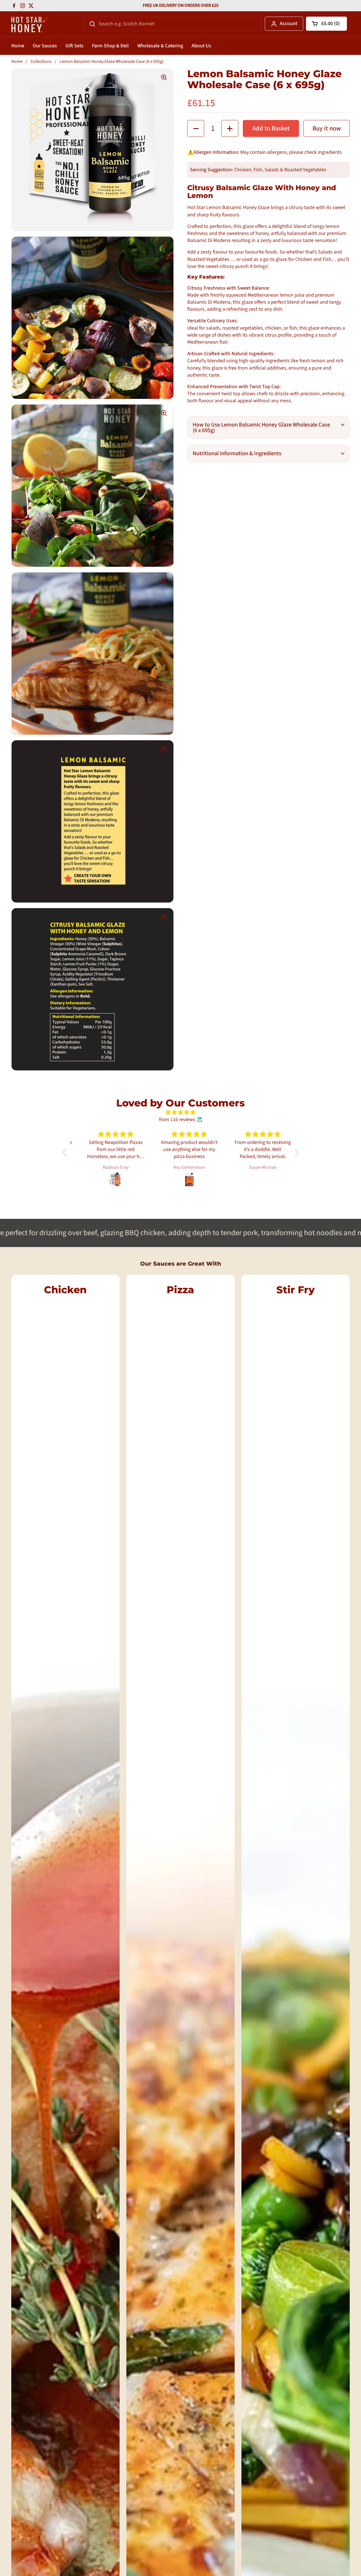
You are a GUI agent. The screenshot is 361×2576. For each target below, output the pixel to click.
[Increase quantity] (230, 128)
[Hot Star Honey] (30, 24)
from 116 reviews (177, 1120)
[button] (326, 24)
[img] (181, 1112)
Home (17, 61)
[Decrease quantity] (196, 128)
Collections (41, 61)
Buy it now (327, 128)
